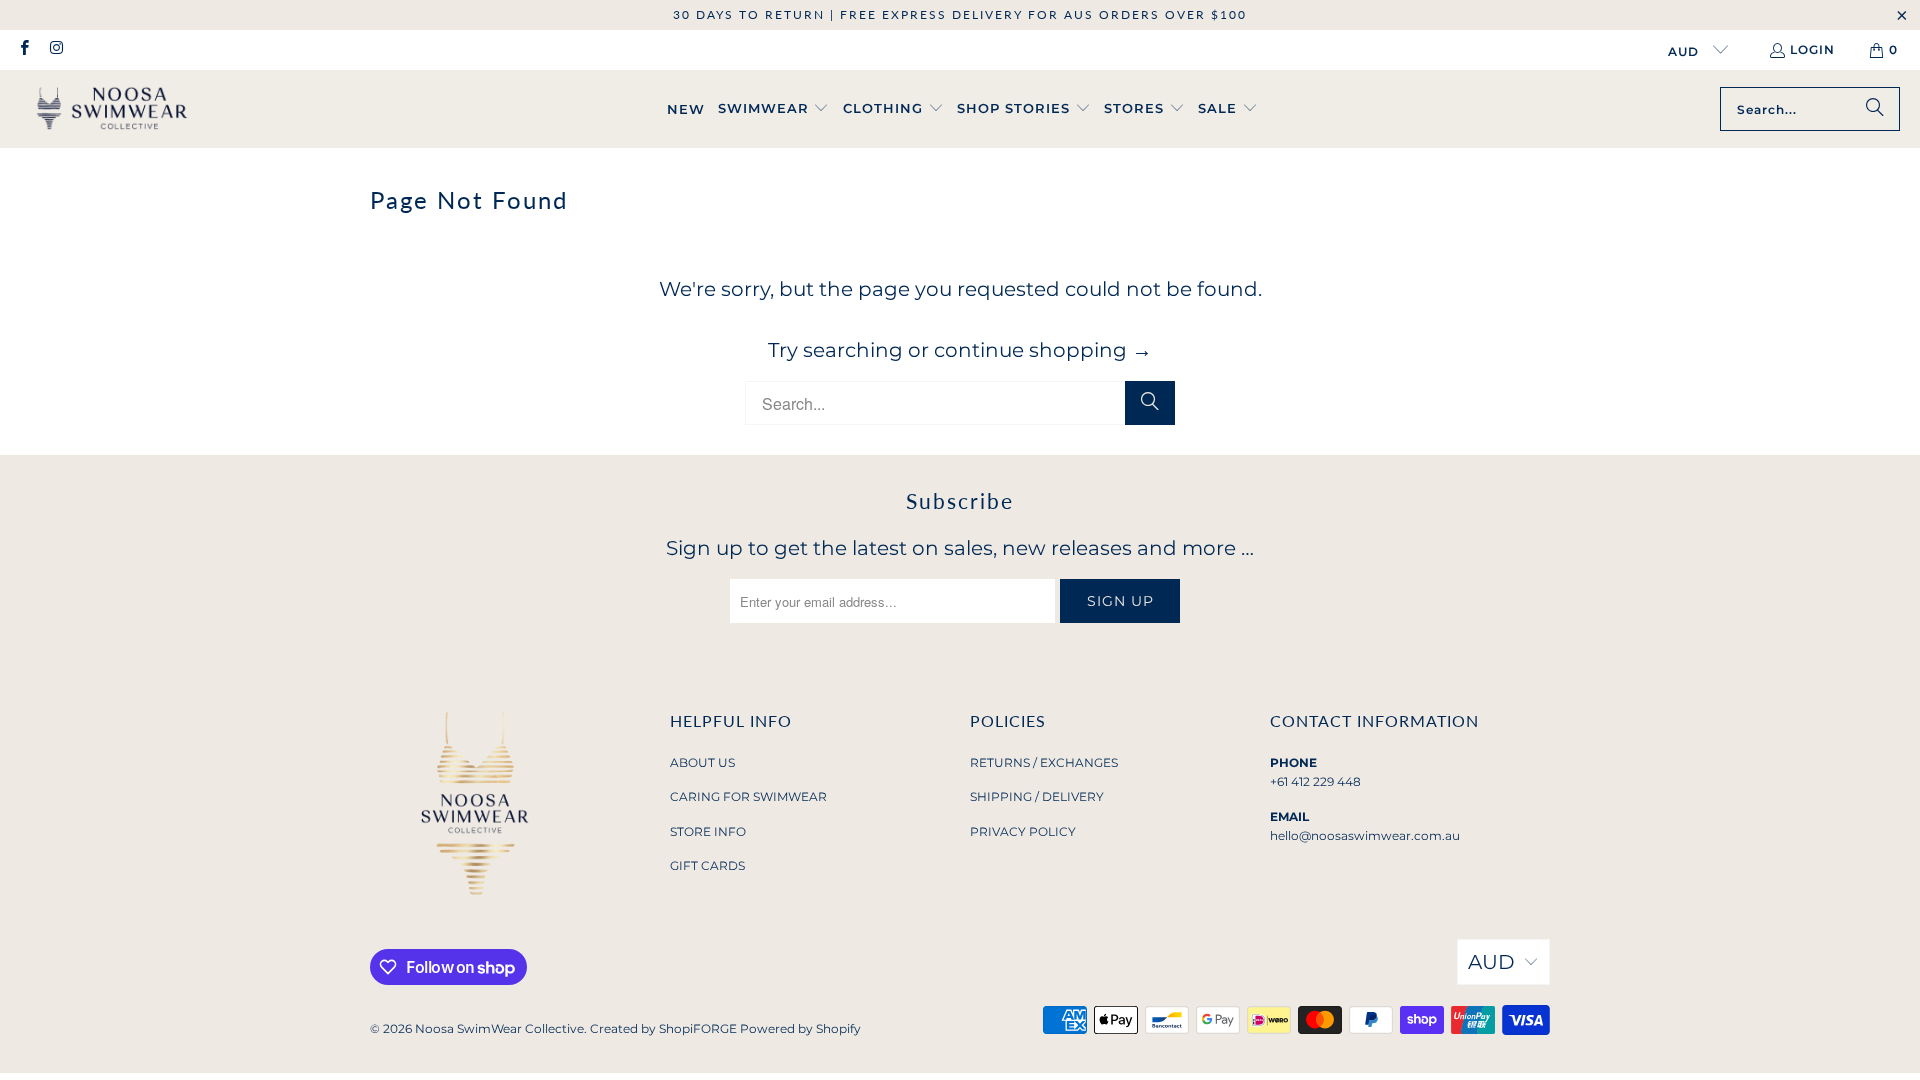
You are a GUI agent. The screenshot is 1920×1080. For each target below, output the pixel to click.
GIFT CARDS (707, 865)
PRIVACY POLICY (1023, 831)
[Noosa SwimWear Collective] (112, 109)
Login (1812, 49)
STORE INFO (708, 831)
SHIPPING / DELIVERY (1037, 796)
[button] (774, 109)
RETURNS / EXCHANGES (1044, 762)
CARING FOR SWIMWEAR (748, 796)
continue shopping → (1043, 350)
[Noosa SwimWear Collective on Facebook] (23, 49)
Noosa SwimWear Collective (499, 1028)
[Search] (1875, 109)
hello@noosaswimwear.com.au (1365, 835)
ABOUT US (702, 762)
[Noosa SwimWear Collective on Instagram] (55, 49)
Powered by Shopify (800, 1028)
